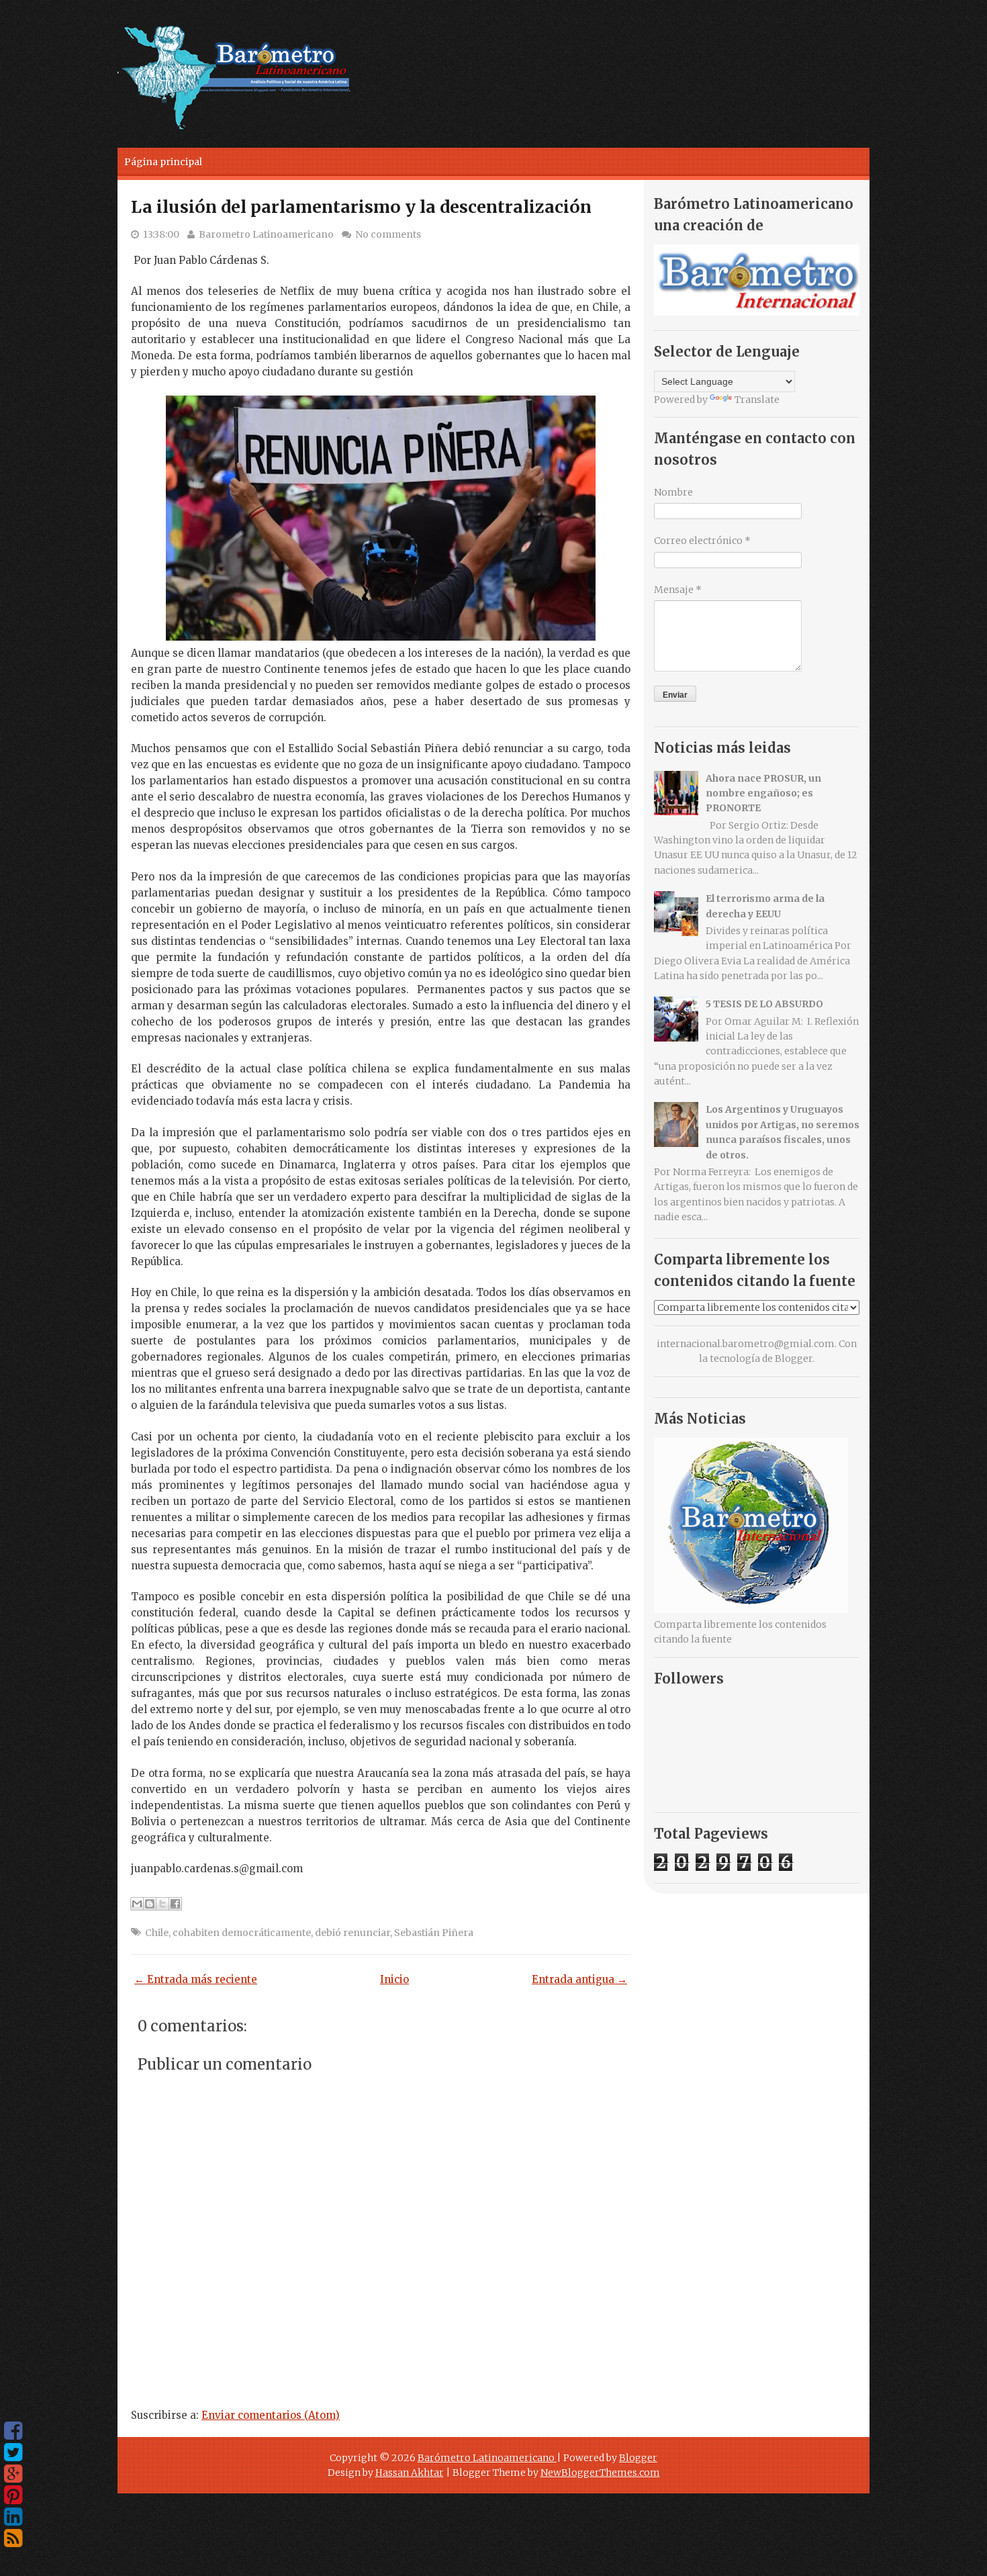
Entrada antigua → (579, 1979)
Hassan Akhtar (410, 2473)
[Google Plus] (13, 2474)
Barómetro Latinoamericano (487, 2458)
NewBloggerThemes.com (600, 2473)
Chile (157, 1933)
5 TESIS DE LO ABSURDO (764, 1004)
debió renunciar (352, 1933)
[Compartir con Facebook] (175, 1904)
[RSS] (13, 2538)
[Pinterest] (13, 2495)
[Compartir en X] (162, 1904)
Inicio (394, 1979)
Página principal (163, 162)
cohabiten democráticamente (242, 1933)
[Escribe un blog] (150, 1904)
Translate (757, 400)
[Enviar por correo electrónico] (137, 1904)
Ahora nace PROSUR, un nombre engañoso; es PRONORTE (763, 793)
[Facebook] (13, 2431)
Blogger (794, 1359)
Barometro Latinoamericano (266, 234)
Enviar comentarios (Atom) (271, 2415)
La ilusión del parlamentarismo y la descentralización (361, 207)
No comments (388, 234)
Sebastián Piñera (434, 1933)
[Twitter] (13, 2452)
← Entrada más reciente (196, 1979)
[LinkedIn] (13, 2517)
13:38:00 (161, 234)
